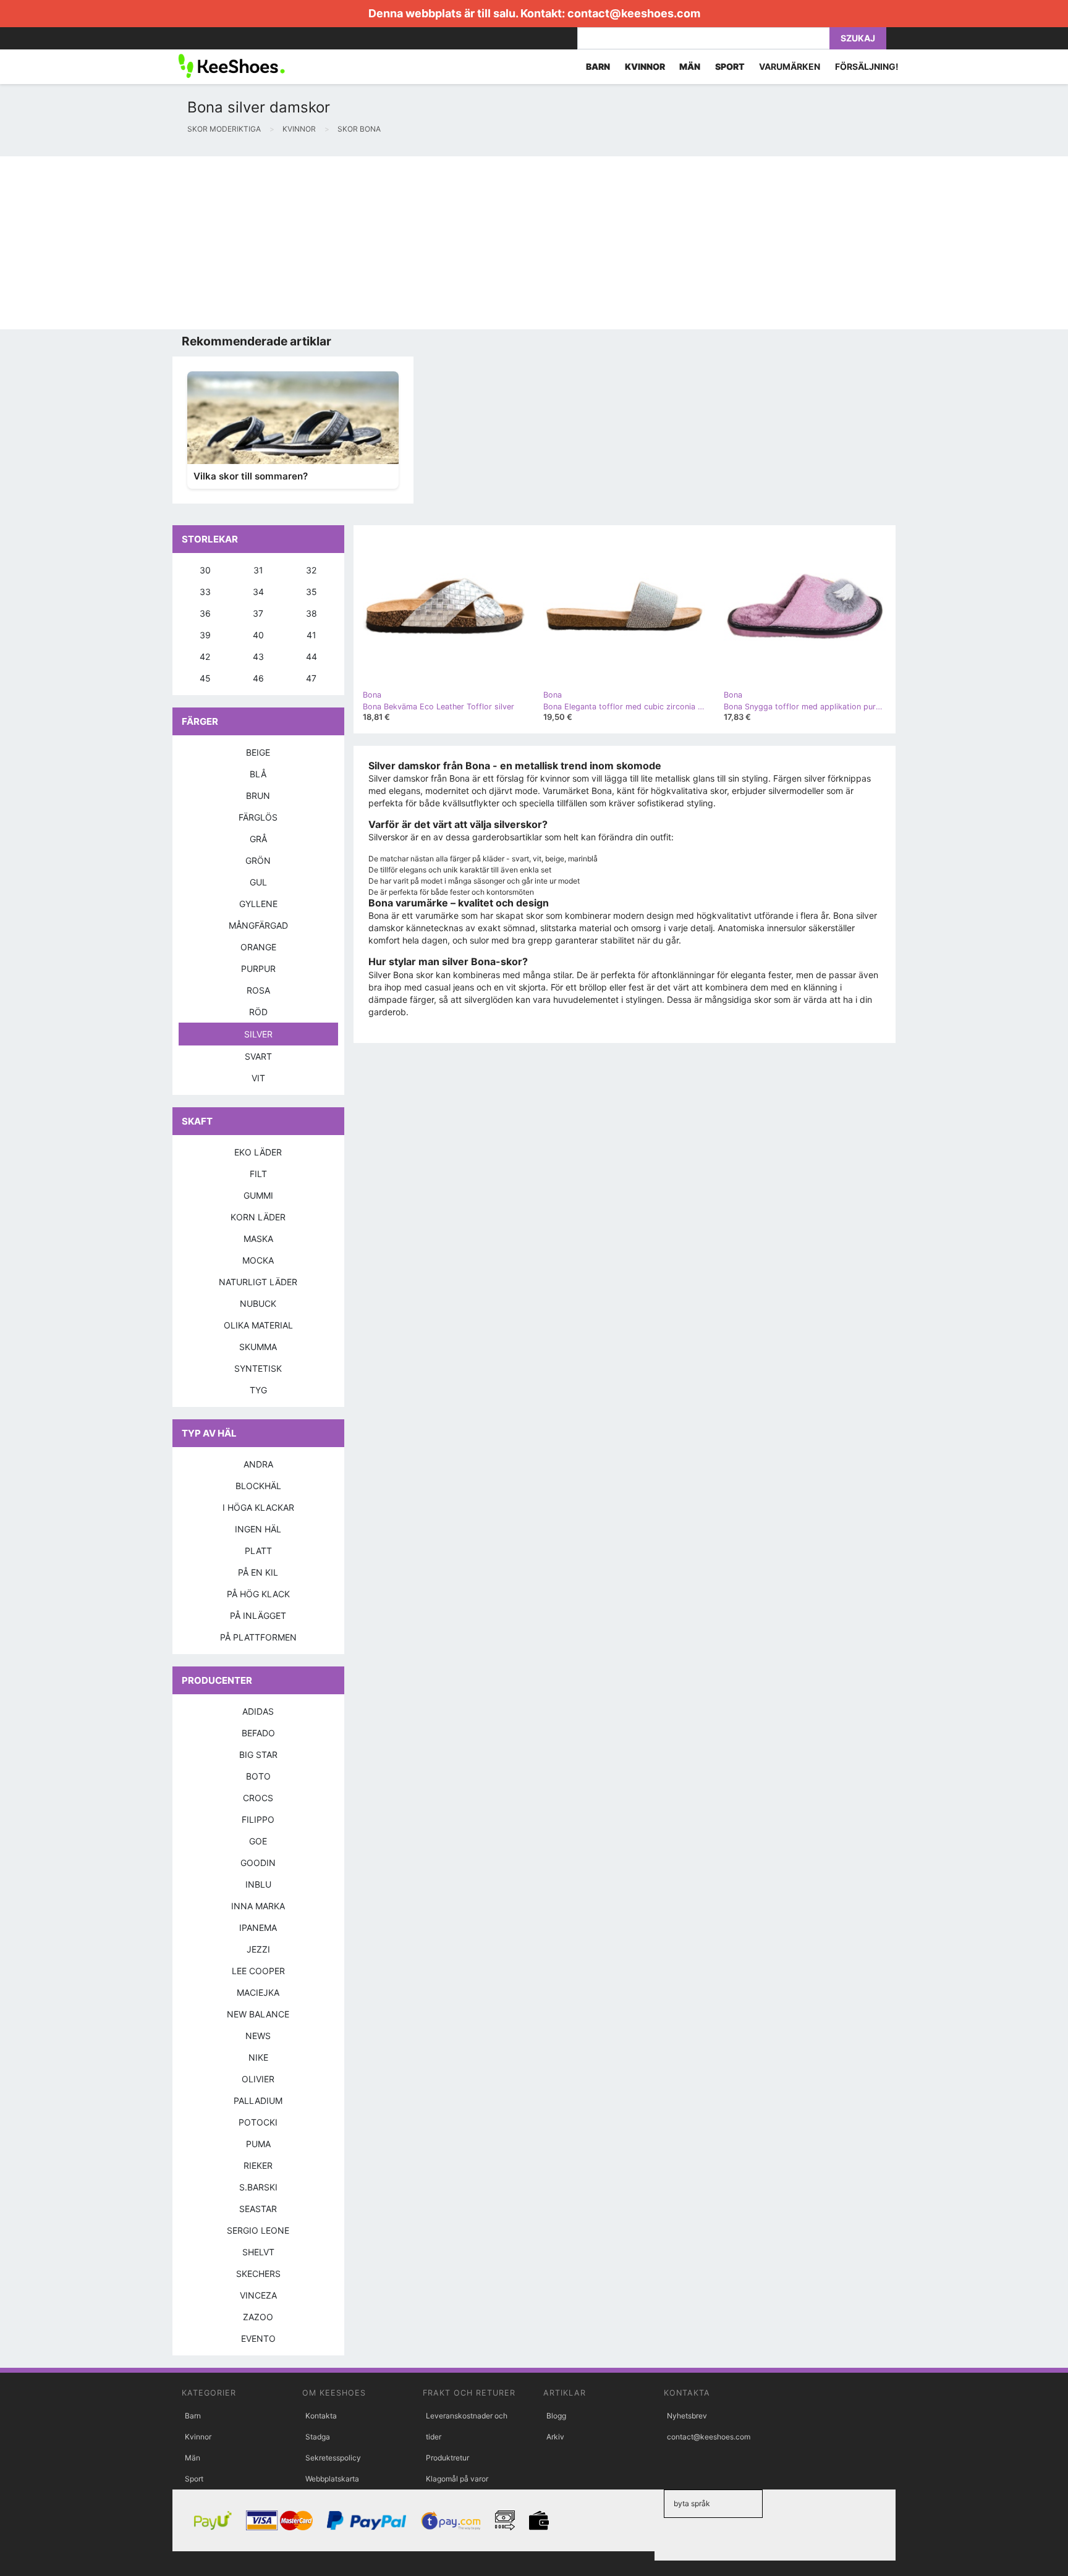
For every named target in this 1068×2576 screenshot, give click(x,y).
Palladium (258, 2101)
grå (258, 839)
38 (311, 613)
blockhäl (258, 1486)
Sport (194, 2479)
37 (258, 613)
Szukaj (858, 38)
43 (258, 657)
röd (258, 1012)
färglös (258, 817)
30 (205, 570)
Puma (258, 2144)
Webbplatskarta (332, 2479)
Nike (258, 2057)
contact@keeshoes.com (634, 13)
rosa (258, 990)
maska (258, 1239)
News (258, 2036)
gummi (258, 1195)
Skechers (258, 2274)
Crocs (258, 1798)
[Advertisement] (371, 243)
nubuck (258, 1303)
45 (205, 678)
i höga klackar (258, 1507)
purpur (258, 969)
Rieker (258, 2165)
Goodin (258, 1863)
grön (258, 860)
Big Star (258, 1755)
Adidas (258, 1711)
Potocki (258, 2122)
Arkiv (555, 2437)
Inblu (258, 1884)
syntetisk (258, 1368)
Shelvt (258, 2252)
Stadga (318, 2437)
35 (311, 592)
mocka (258, 1260)
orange (258, 947)
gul (258, 882)
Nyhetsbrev (687, 2416)
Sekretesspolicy (333, 2458)
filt (258, 1174)
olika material (258, 1325)
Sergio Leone (258, 2230)
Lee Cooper (258, 1971)
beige (258, 752)
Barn (193, 2416)
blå (258, 774)
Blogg (556, 2416)
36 (205, 613)
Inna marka (258, 1906)
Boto (258, 1776)
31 (258, 570)
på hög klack (258, 1594)
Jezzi (258, 1949)
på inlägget (258, 1615)
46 (258, 678)
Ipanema (258, 1928)
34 (258, 592)
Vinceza (258, 2295)
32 (311, 570)
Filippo (258, 1819)
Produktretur (447, 2458)
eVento (258, 2338)
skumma (258, 1347)
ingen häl (258, 1529)
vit (258, 1078)
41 (311, 635)
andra (258, 1464)
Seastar (258, 2209)
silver (258, 1034)
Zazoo (258, 2317)
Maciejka (258, 1992)
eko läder (258, 1152)
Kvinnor (198, 2437)
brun (258, 796)
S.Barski (258, 2187)
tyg (258, 1390)
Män (193, 2458)
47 (311, 678)
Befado (258, 1733)
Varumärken (790, 66)
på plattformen (258, 1637)
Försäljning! (867, 66)
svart (258, 1056)
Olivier (258, 2079)
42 (205, 657)
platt (258, 1551)
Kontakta (321, 2416)
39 (205, 635)
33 (205, 592)
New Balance (258, 2014)
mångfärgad (258, 925)
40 (258, 635)
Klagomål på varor (457, 2479)
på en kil (258, 1572)
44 (311, 657)
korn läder (258, 1217)
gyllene (258, 904)
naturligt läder (258, 1282)
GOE (258, 1841)
